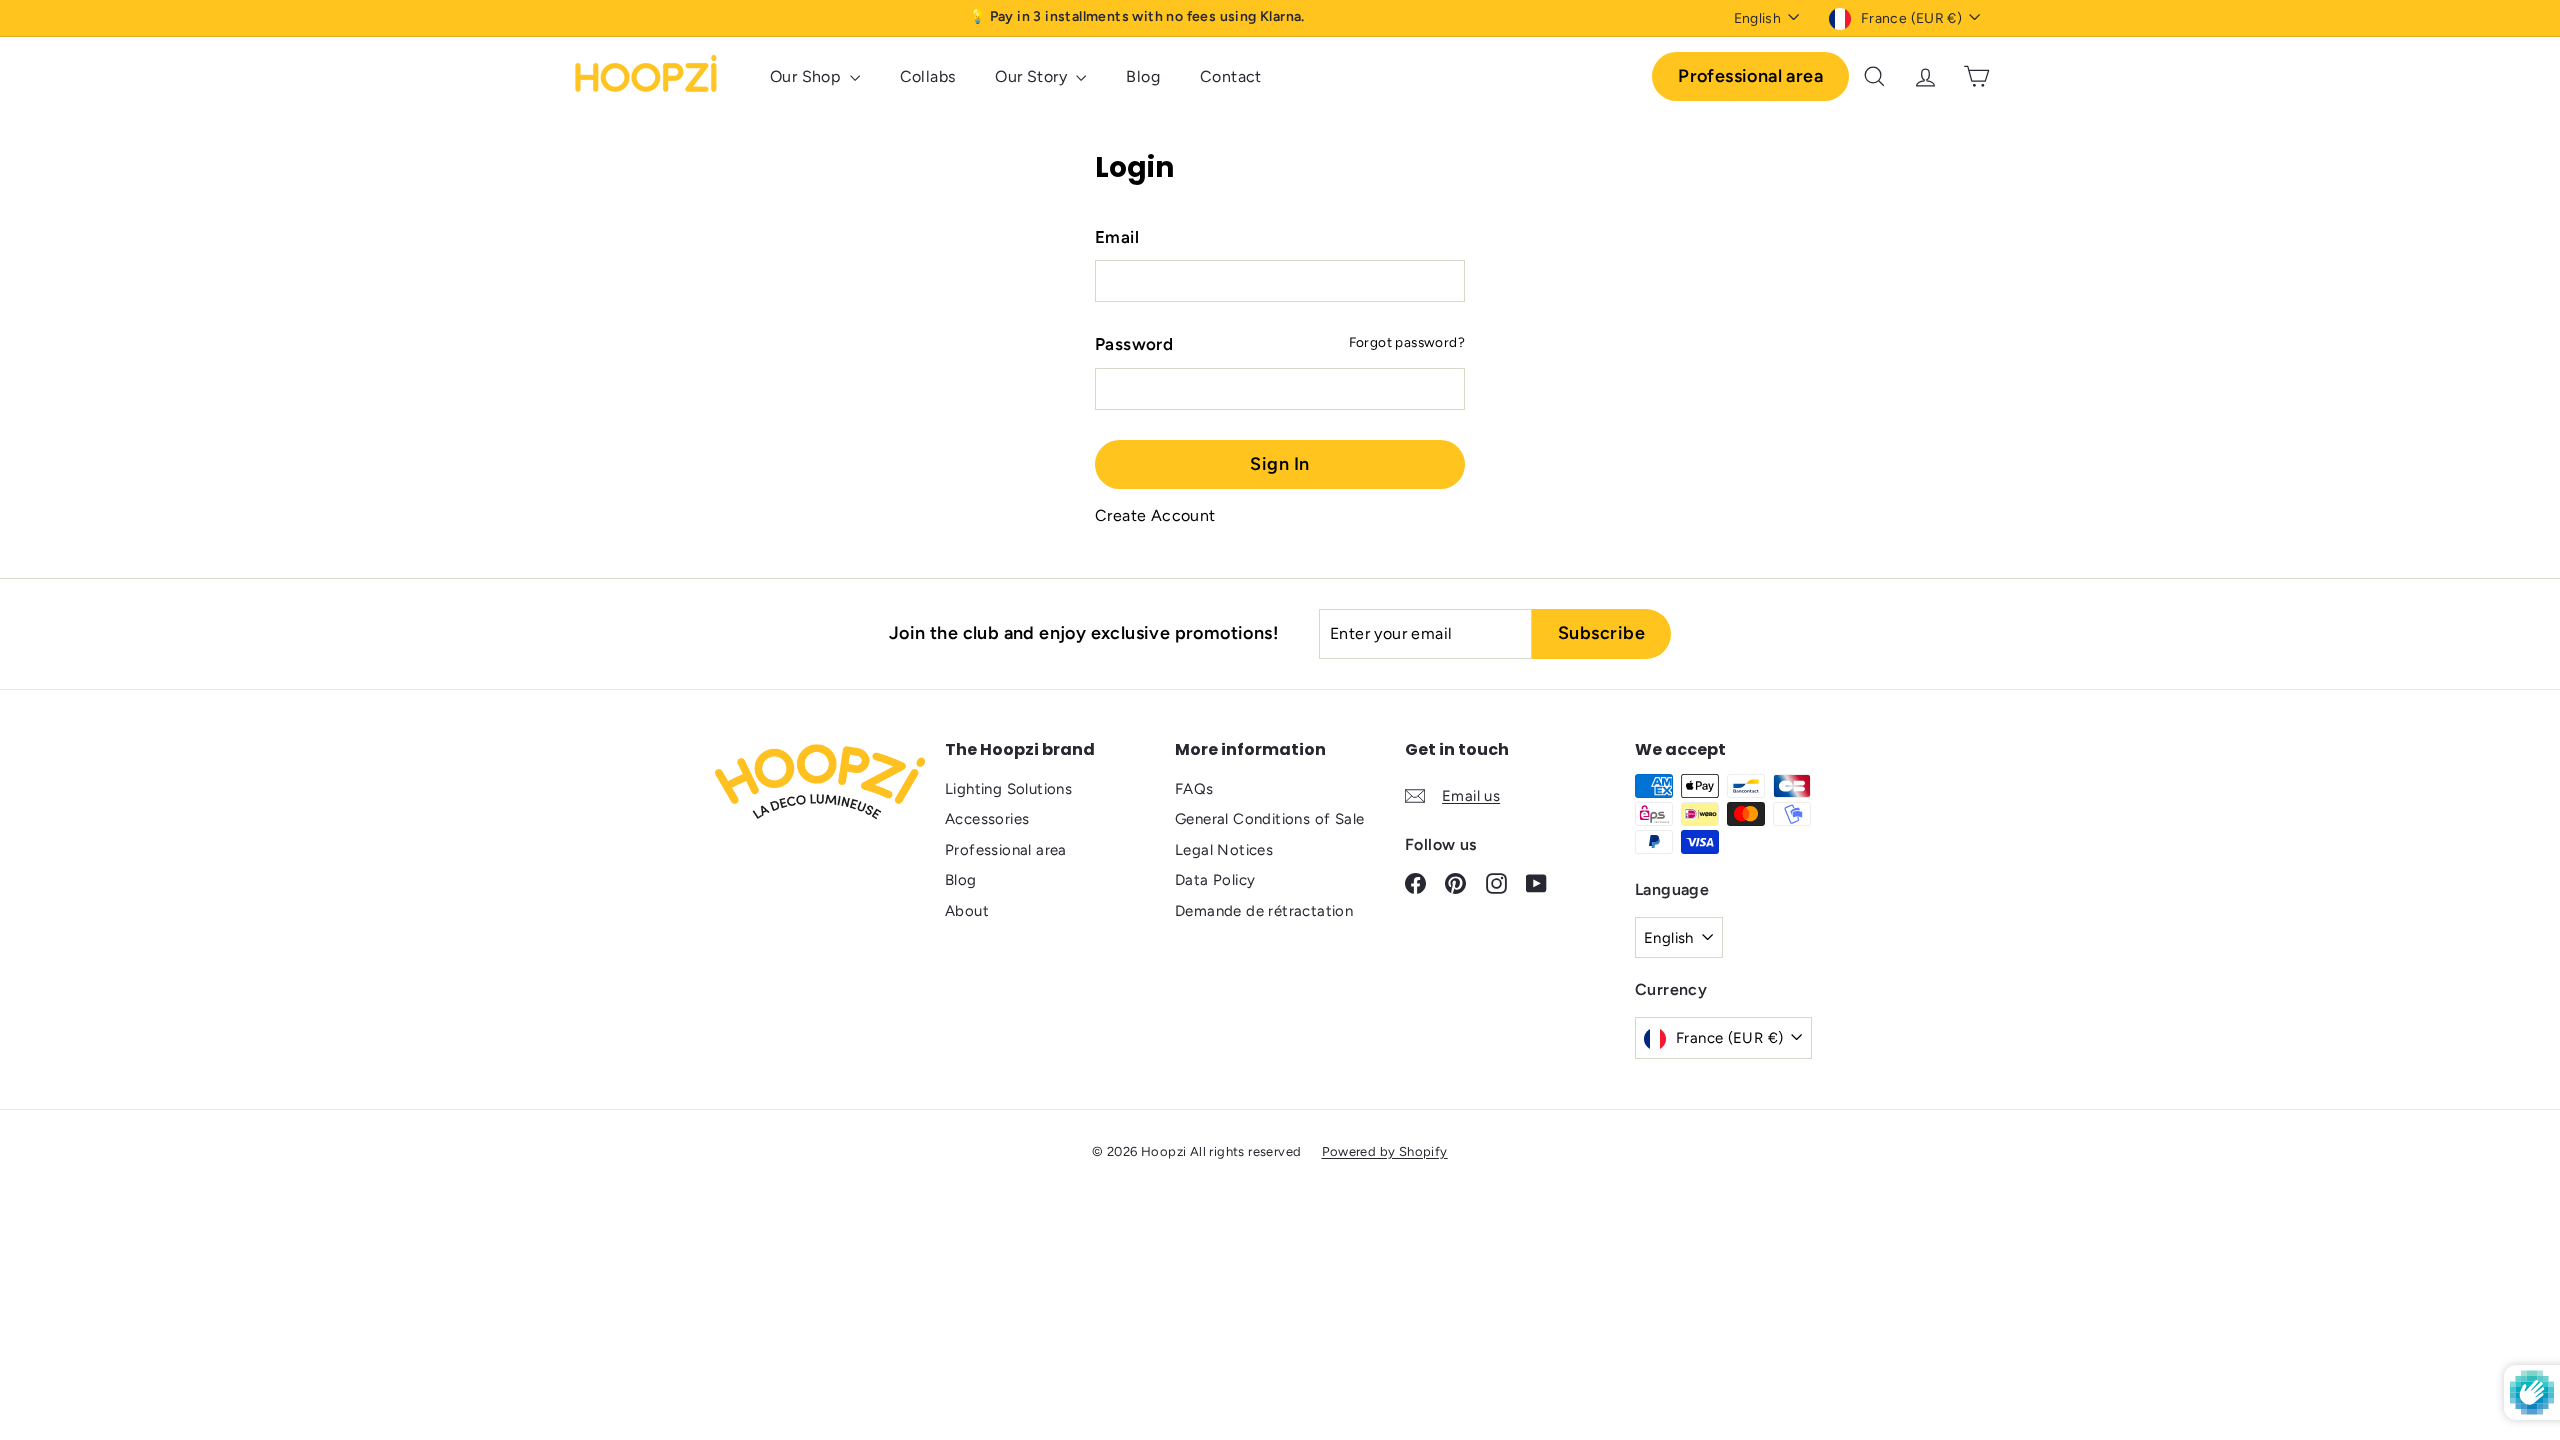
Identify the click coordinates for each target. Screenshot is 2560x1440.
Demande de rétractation (1264, 911)
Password (1134, 344)
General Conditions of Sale (1269, 819)
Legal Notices (1224, 850)
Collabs (928, 76)
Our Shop (807, 76)
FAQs (1194, 789)
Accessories (987, 819)
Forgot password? (1407, 342)
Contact (1231, 76)
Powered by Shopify (1385, 1151)
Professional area (1750, 76)
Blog (1143, 76)
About (967, 911)
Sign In (1279, 464)
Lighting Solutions (1008, 789)
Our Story (1033, 76)
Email (1117, 237)
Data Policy (1215, 880)
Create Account (1155, 515)
